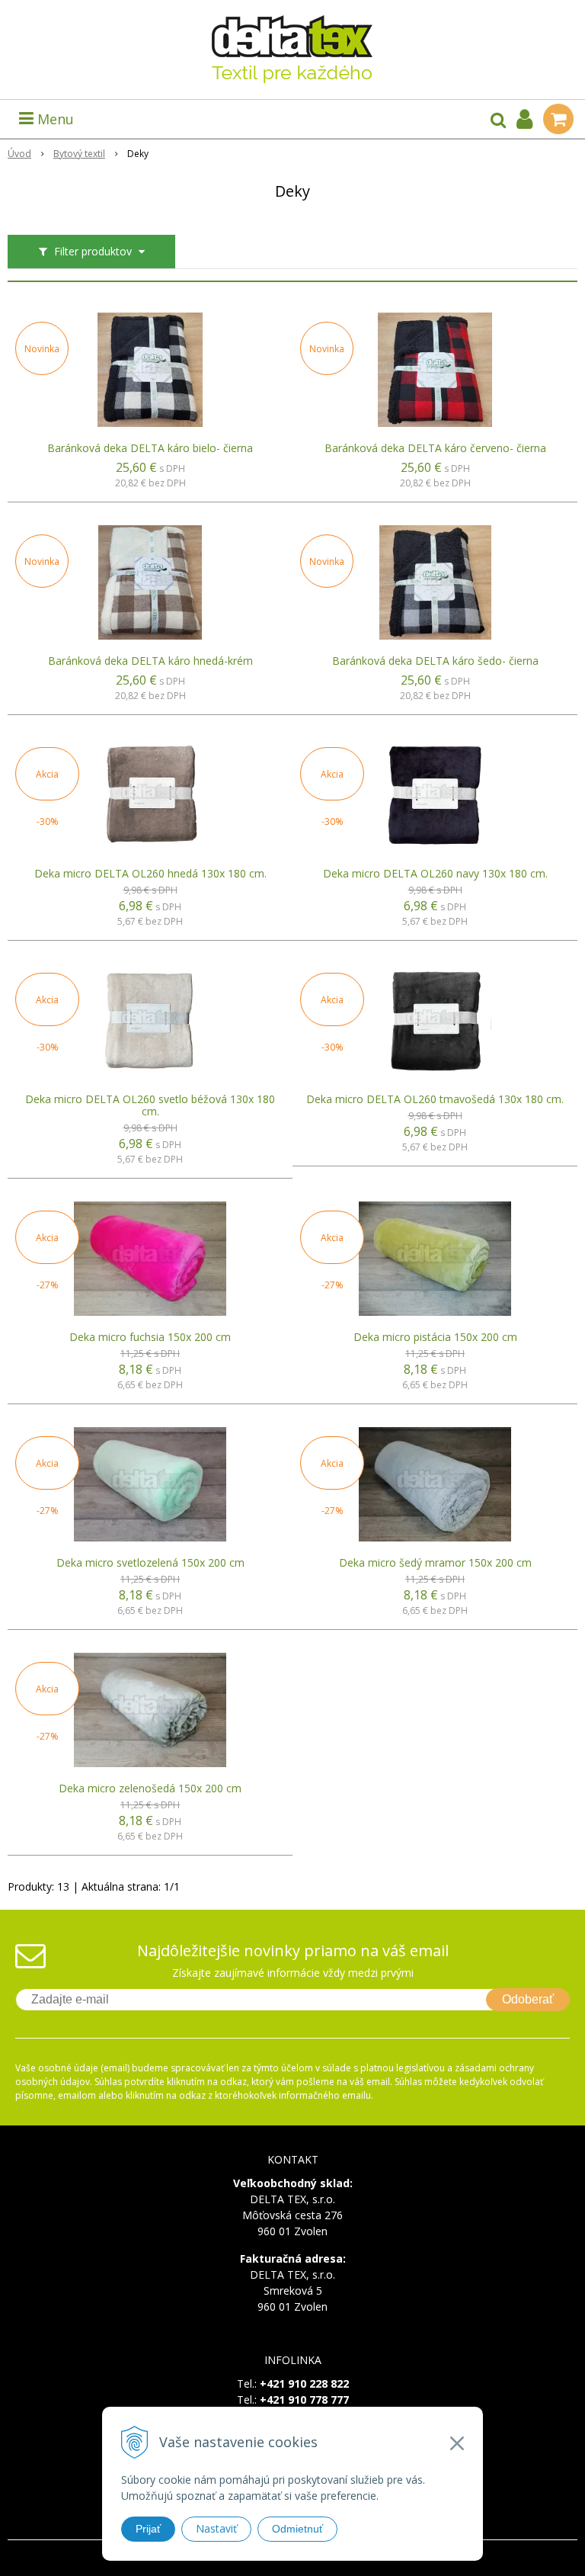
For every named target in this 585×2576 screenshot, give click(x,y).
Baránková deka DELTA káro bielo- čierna (150, 448)
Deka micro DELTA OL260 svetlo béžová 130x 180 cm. (150, 1105)
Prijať (148, 2529)
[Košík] (558, 119)
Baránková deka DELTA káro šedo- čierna (435, 661)
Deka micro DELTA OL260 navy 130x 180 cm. (435, 874)
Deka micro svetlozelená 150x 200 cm (150, 1563)
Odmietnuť (297, 2529)
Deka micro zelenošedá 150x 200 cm (150, 1788)
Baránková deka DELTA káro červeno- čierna (435, 448)
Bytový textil (79, 154)
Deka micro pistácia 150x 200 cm (435, 1337)
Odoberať (528, 1999)
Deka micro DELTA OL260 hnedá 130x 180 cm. (150, 874)
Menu (54, 119)
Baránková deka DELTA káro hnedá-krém (150, 661)
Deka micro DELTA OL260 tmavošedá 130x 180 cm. (435, 1099)
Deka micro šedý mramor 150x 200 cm (435, 1563)
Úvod (19, 154)
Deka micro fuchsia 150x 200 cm (150, 1337)
